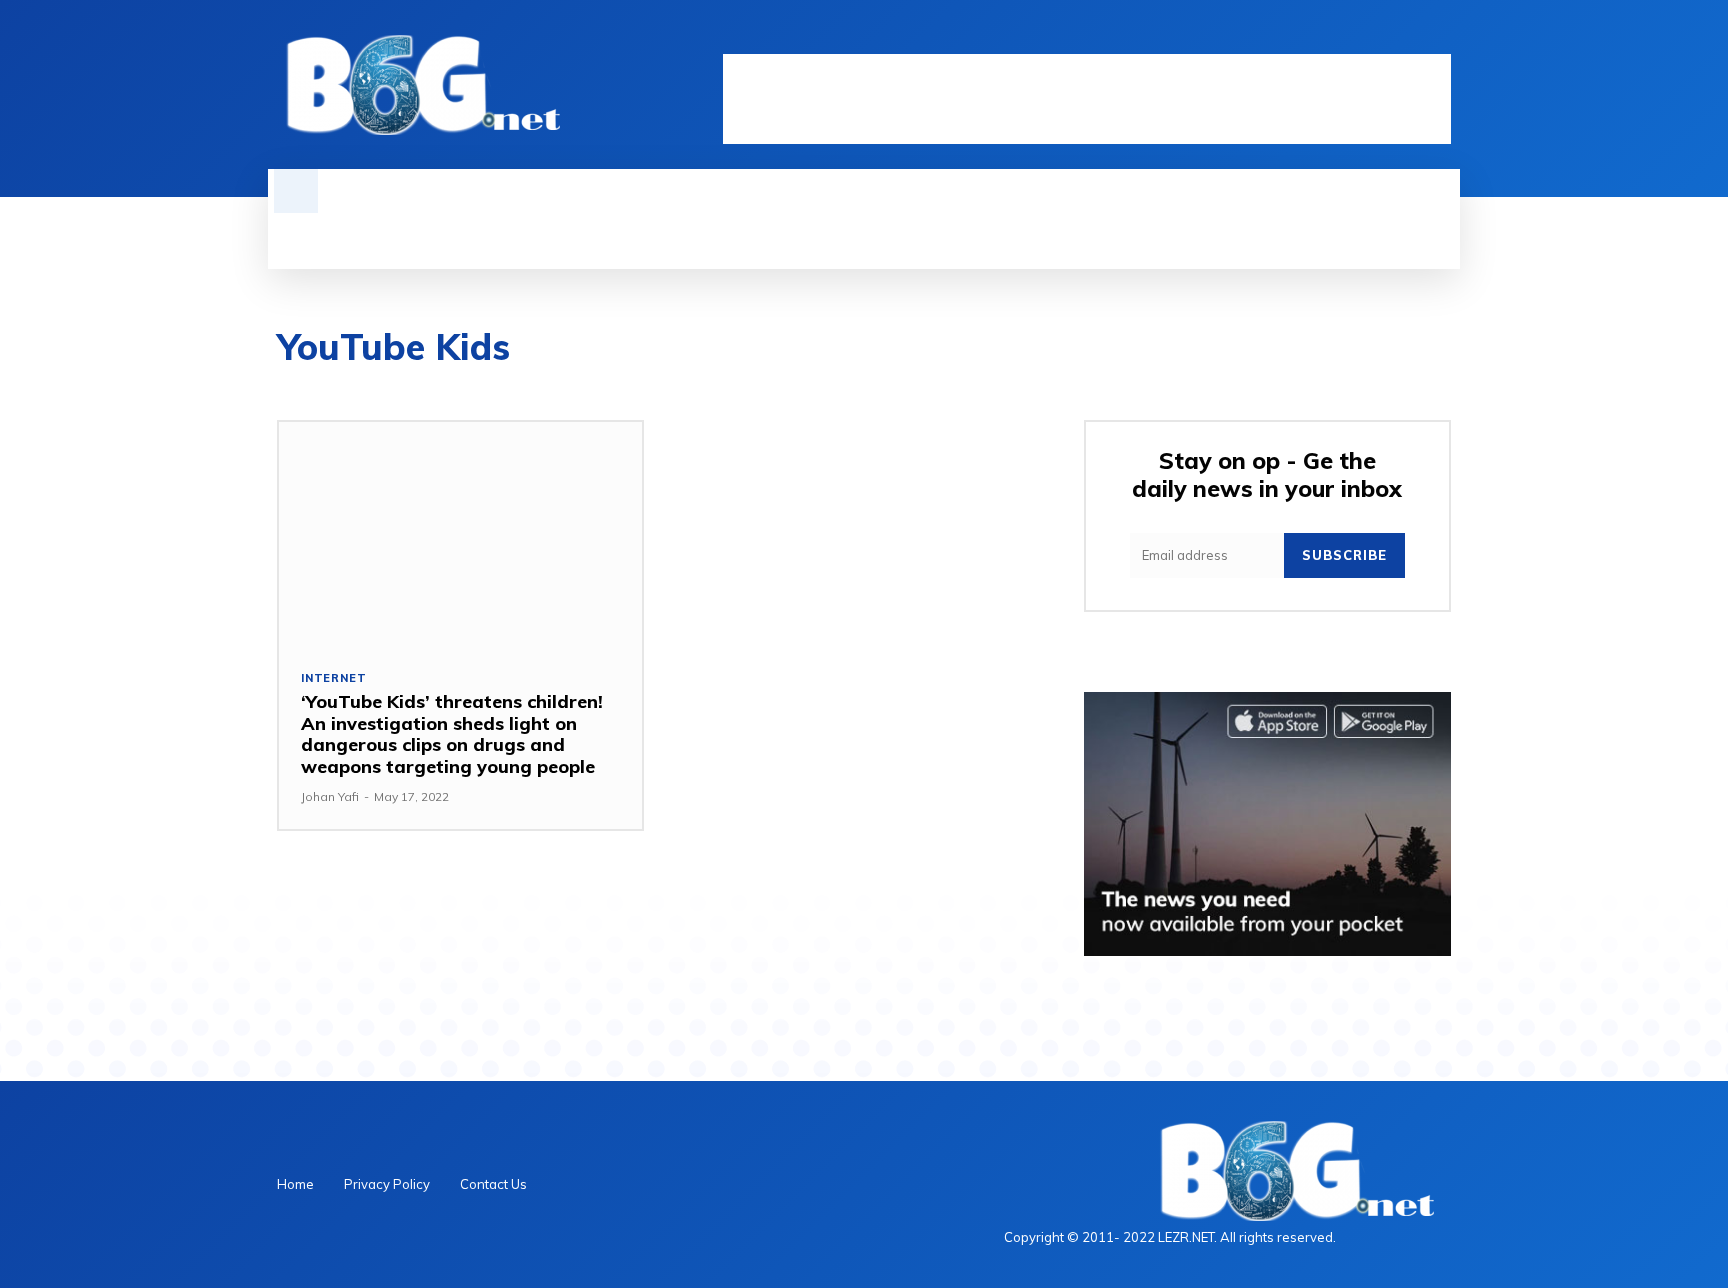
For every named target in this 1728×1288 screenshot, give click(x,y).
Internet (333, 678)
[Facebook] (1337, 37)
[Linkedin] (1371, 37)
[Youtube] (1439, 37)
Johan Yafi (330, 796)
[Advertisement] (1087, 99)
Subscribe (1344, 555)
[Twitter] (1405, 37)
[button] (296, 191)
